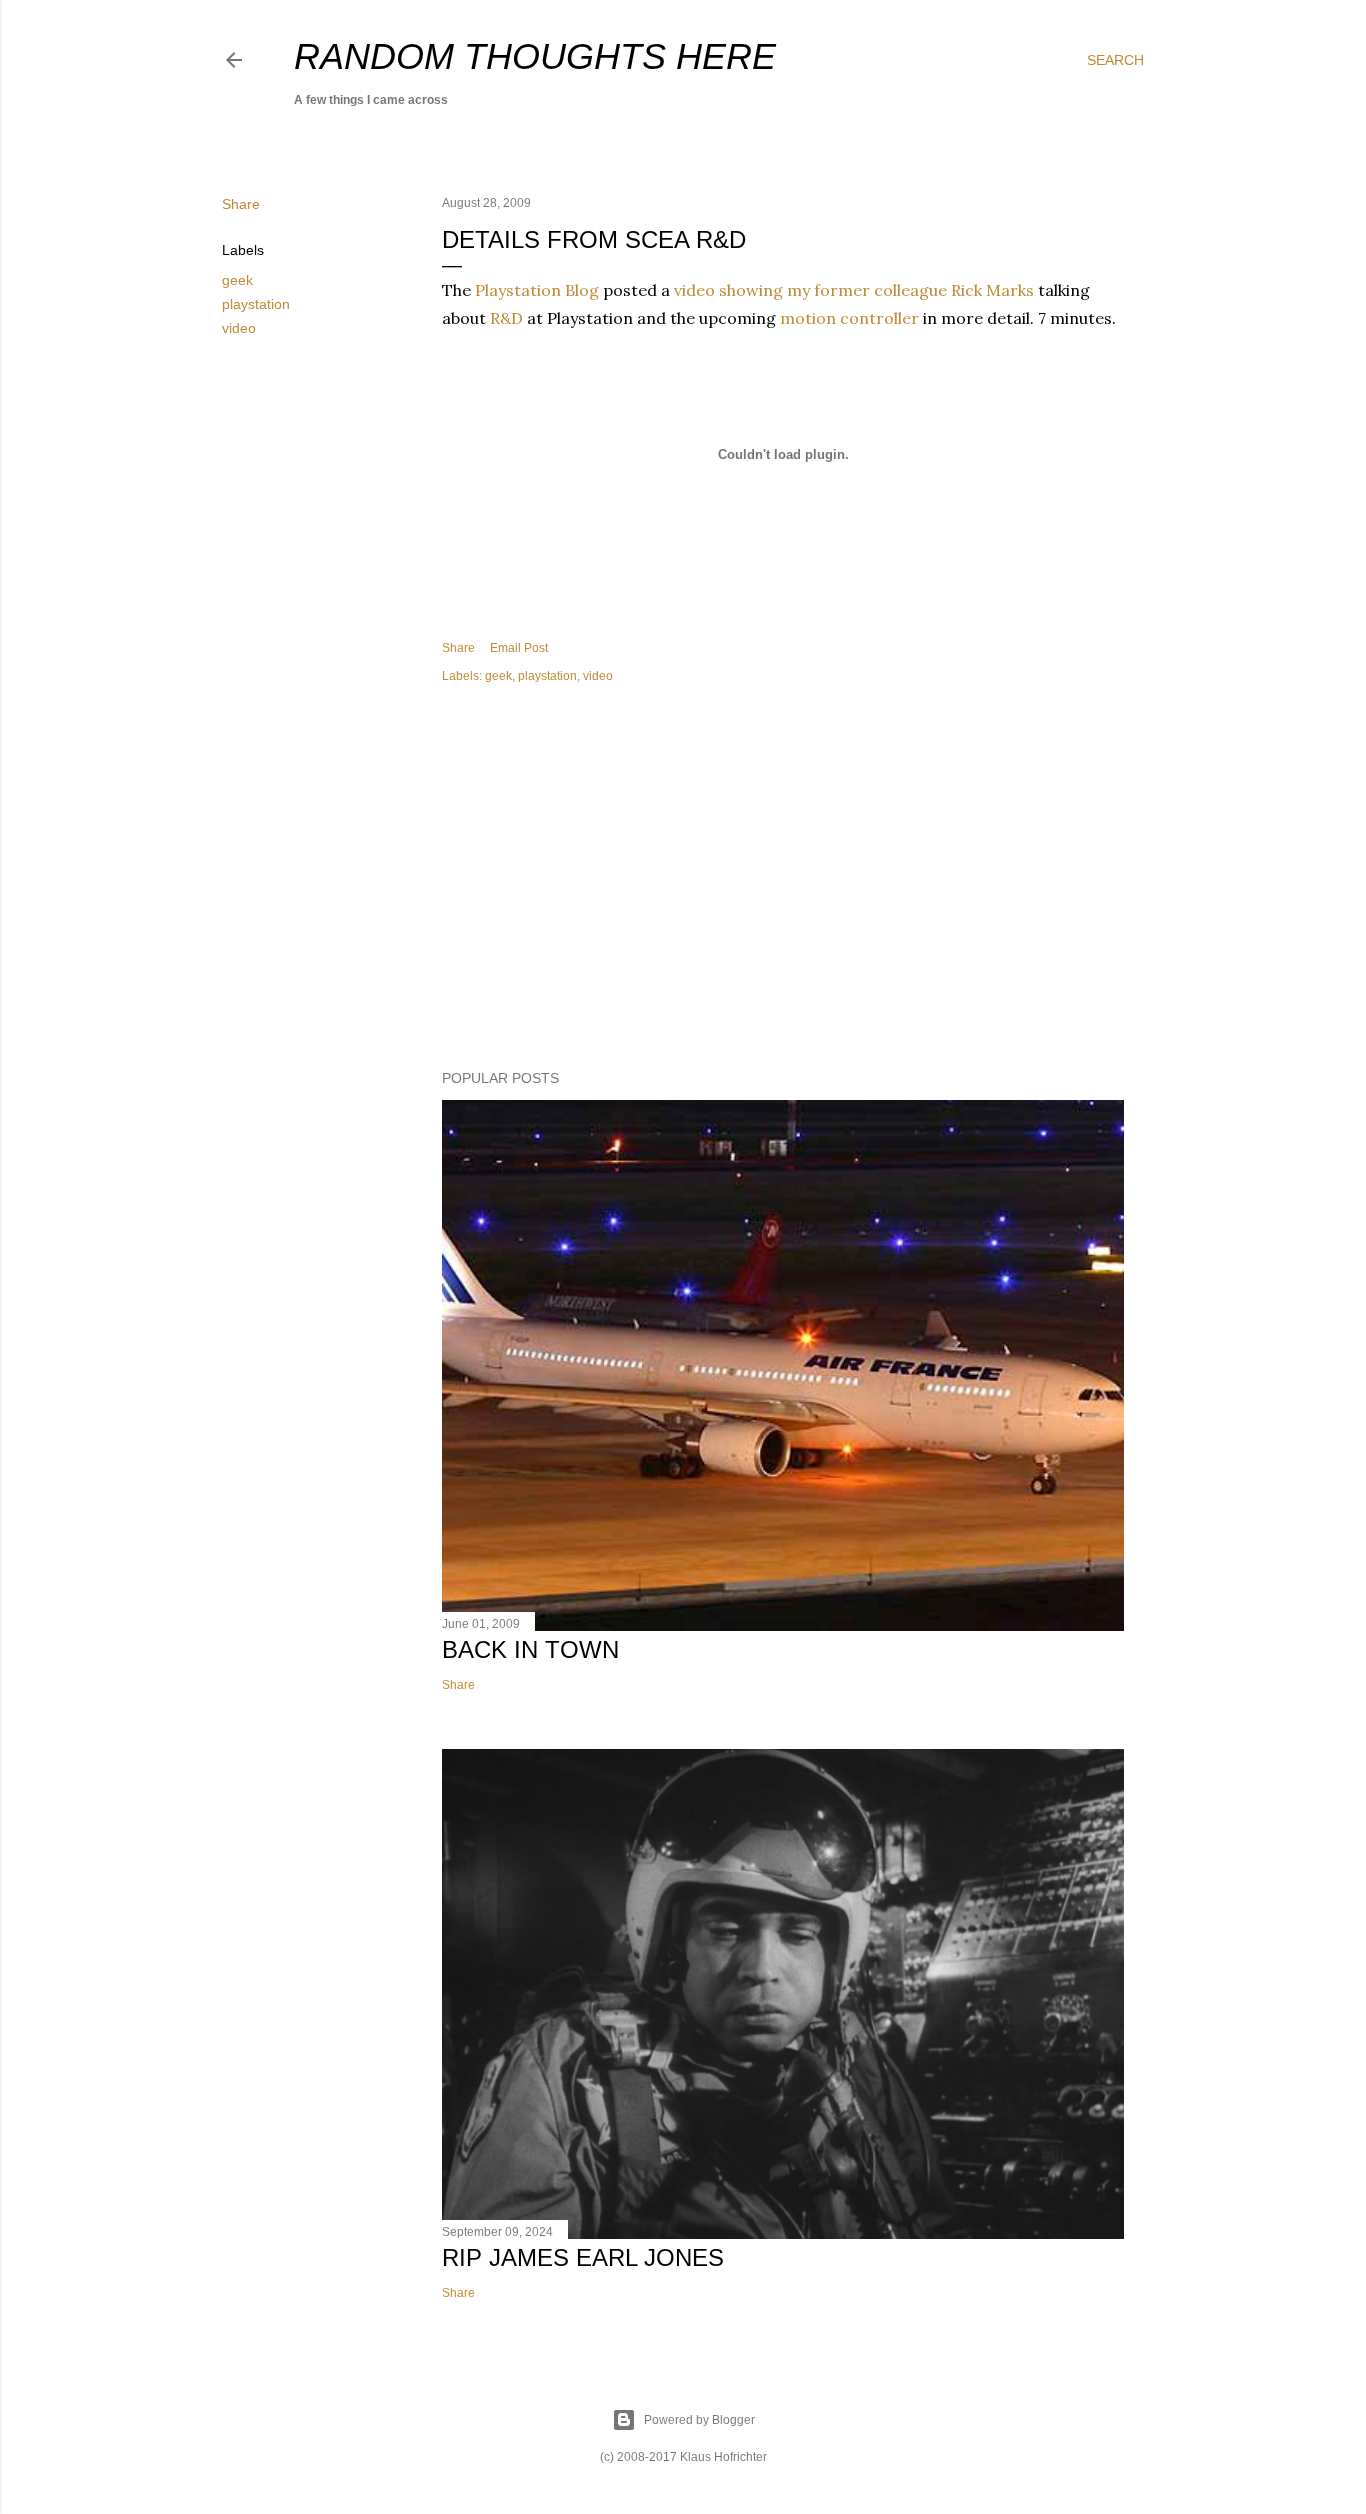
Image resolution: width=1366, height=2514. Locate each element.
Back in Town (530, 1649)
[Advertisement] (783, 880)
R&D (506, 318)
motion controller (849, 318)
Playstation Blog (537, 290)
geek (237, 280)
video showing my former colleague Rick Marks (854, 290)
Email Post (519, 648)
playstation (256, 304)
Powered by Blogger (699, 2420)
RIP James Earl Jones (583, 2257)
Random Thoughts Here (535, 56)
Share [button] (241, 204)
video (239, 328)
